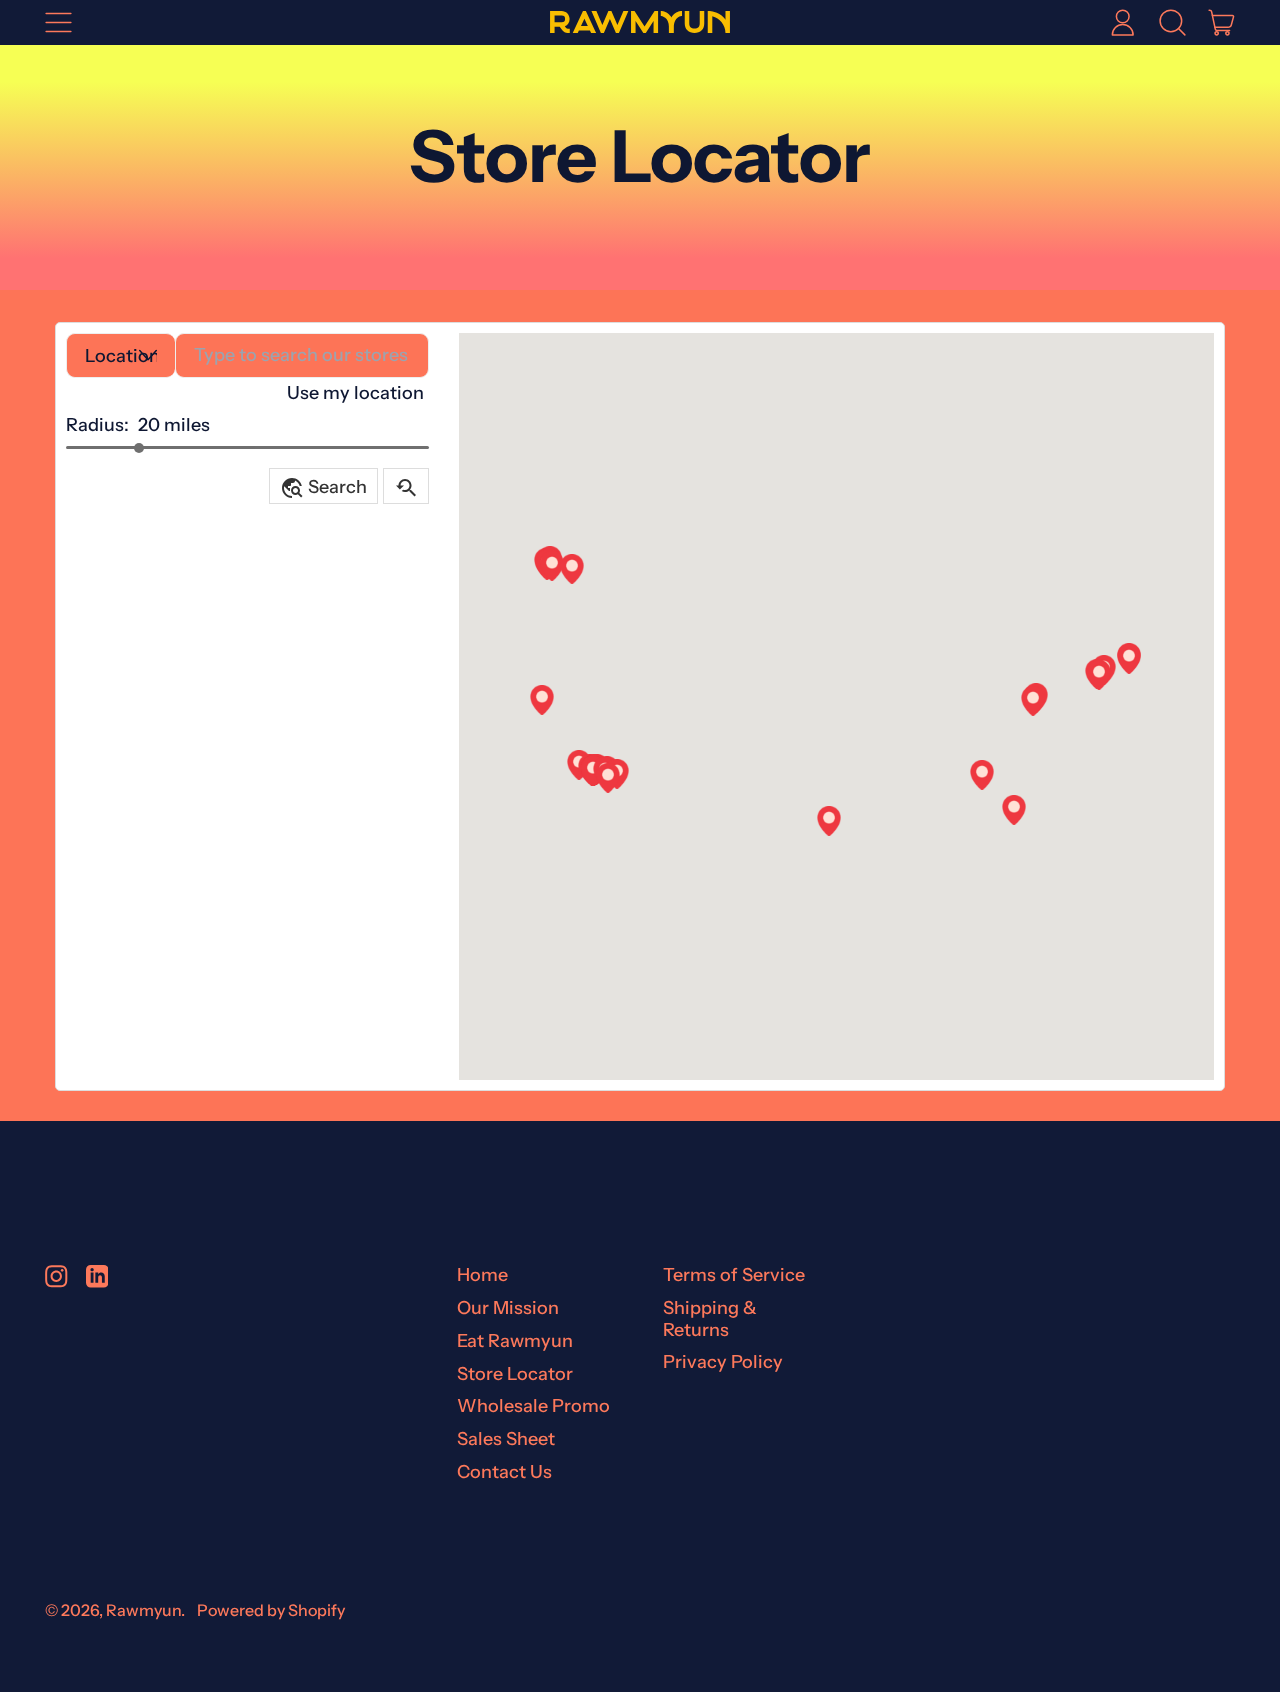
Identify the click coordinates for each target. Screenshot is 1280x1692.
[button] (1172, 22)
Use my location (355, 393)
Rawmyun (143, 1610)
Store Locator (515, 1374)
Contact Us (504, 1472)
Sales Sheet (506, 1439)
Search (323, 488)
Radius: (97, 425)
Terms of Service (734, 1275)
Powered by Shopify (271, 1610)
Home (482, 1275)
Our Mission (508, 1308)
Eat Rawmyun (515, 1341)
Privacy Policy (723, 1362)
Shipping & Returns (710, 1319)
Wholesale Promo (533, 1406)
